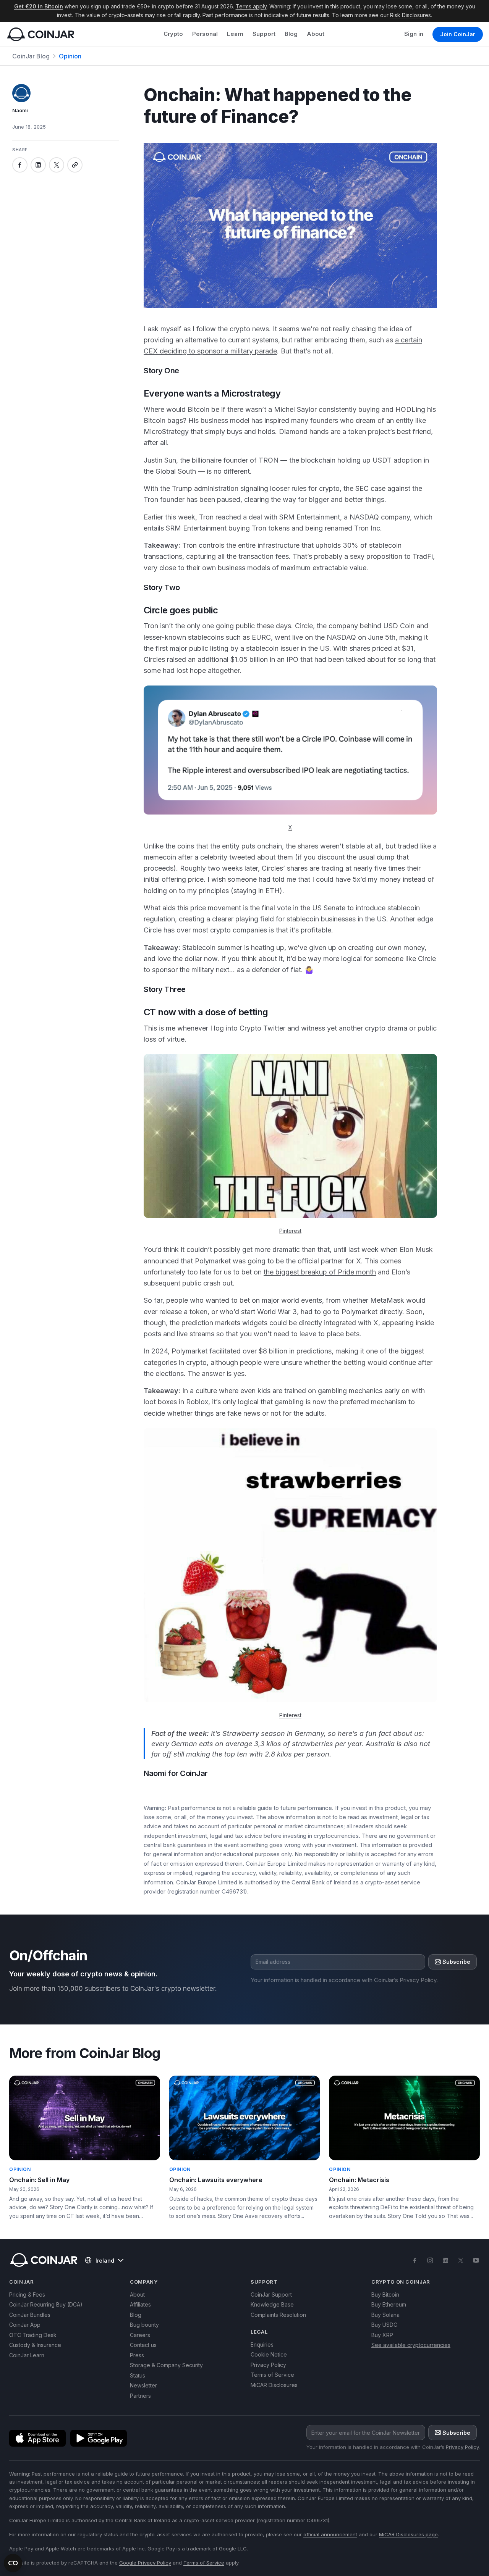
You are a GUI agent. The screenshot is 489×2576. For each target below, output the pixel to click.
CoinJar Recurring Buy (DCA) (46, 2304)
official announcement (330, 2534)
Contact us (143, 2345)
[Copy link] (75, 165)
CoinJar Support (271, 2295)
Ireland (105, 2261)
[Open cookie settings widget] (13, 2563)
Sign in (414, 34)
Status (138, 2375)
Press (137, 2355)
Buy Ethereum (389, 2304)
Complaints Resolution (278, 2315)
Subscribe (456, 1962)
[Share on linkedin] (38, 165)
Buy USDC (384, 2325)
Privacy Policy (418, 1980)
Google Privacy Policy (145, 2563)
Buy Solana (385, 2315)
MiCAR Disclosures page (408, 2534)
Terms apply (251, 6)
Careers (140, 2335)
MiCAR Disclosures (274, 2385)
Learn (235, 34)
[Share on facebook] (20, 165)
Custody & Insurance (35, 2345)
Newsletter (143, 2385)
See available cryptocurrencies (411, 2345)
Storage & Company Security (166, 2365)
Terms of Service (272, 2375)
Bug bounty (144, 2325)
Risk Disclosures (410, 15)
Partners (140, 2396)
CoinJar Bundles (30, 2315)
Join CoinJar (458, 34)
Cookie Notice (269, 2354)
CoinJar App (25, 2325)
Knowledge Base (272, 2304)
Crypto (173, 34)
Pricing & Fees (27, 2295)
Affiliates (140, 2304)
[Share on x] (57, 165)
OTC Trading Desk (33, 2335)
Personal (205, 34)
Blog (291, 34)
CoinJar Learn (27, 2355)
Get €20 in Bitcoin (39, 6)
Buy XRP (382, 2335)
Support (264, 34)
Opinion (70, 56)
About (316, 34)
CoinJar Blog (31, 56)
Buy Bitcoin (385, 2295)
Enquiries (262, 2345)
